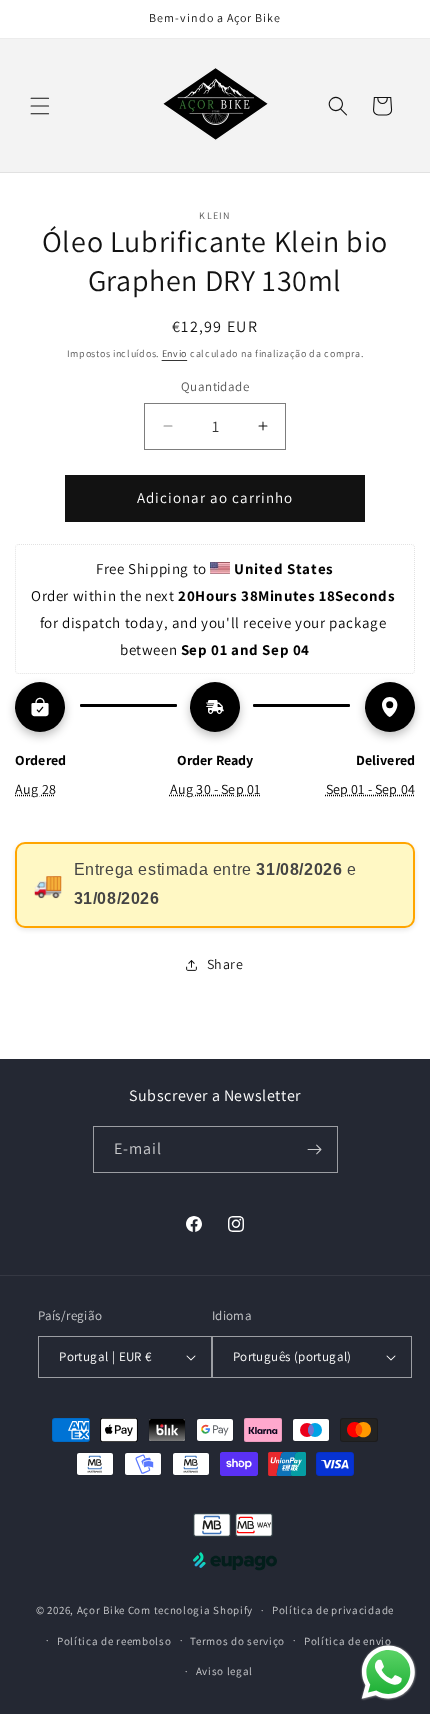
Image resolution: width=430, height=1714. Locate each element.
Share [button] (225, 964)
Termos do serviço (237, 1641)
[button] (40, 106)
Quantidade (215, 386)
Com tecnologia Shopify (190, 1610)
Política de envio (348, 1641)
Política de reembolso (114, 1641)
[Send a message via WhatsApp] (388, 1672)
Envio (175, 353)
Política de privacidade (333, 1610)
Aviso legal (225, 1671)
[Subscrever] (315, 1149)
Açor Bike (101, 1610)
